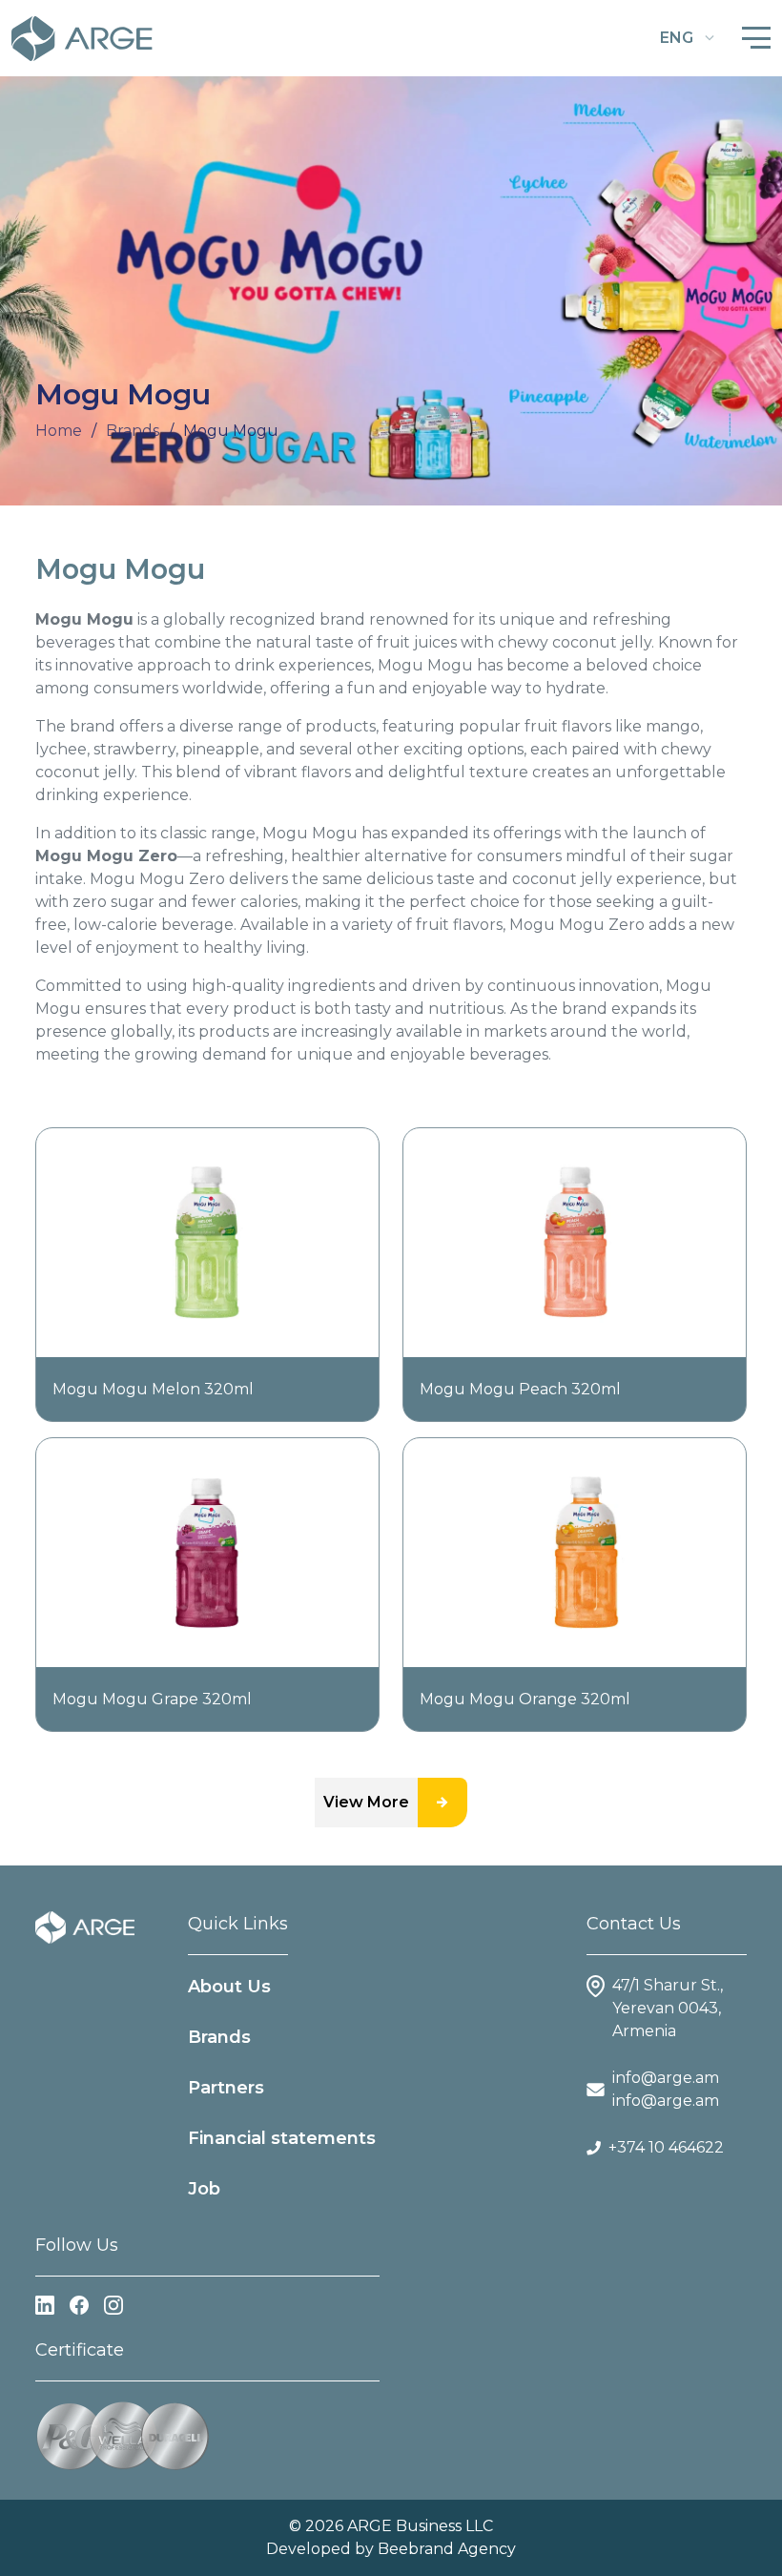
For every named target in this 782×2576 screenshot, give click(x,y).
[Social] (45, 2305)
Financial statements (282, 2138)
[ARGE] (85, 1926)
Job (204, 2189)
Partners (226, 2088)
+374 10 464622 (666, 2147)
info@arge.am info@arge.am (666, 2089)
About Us (229, 1987)
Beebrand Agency (447, 2549)
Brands (219, 2037)
